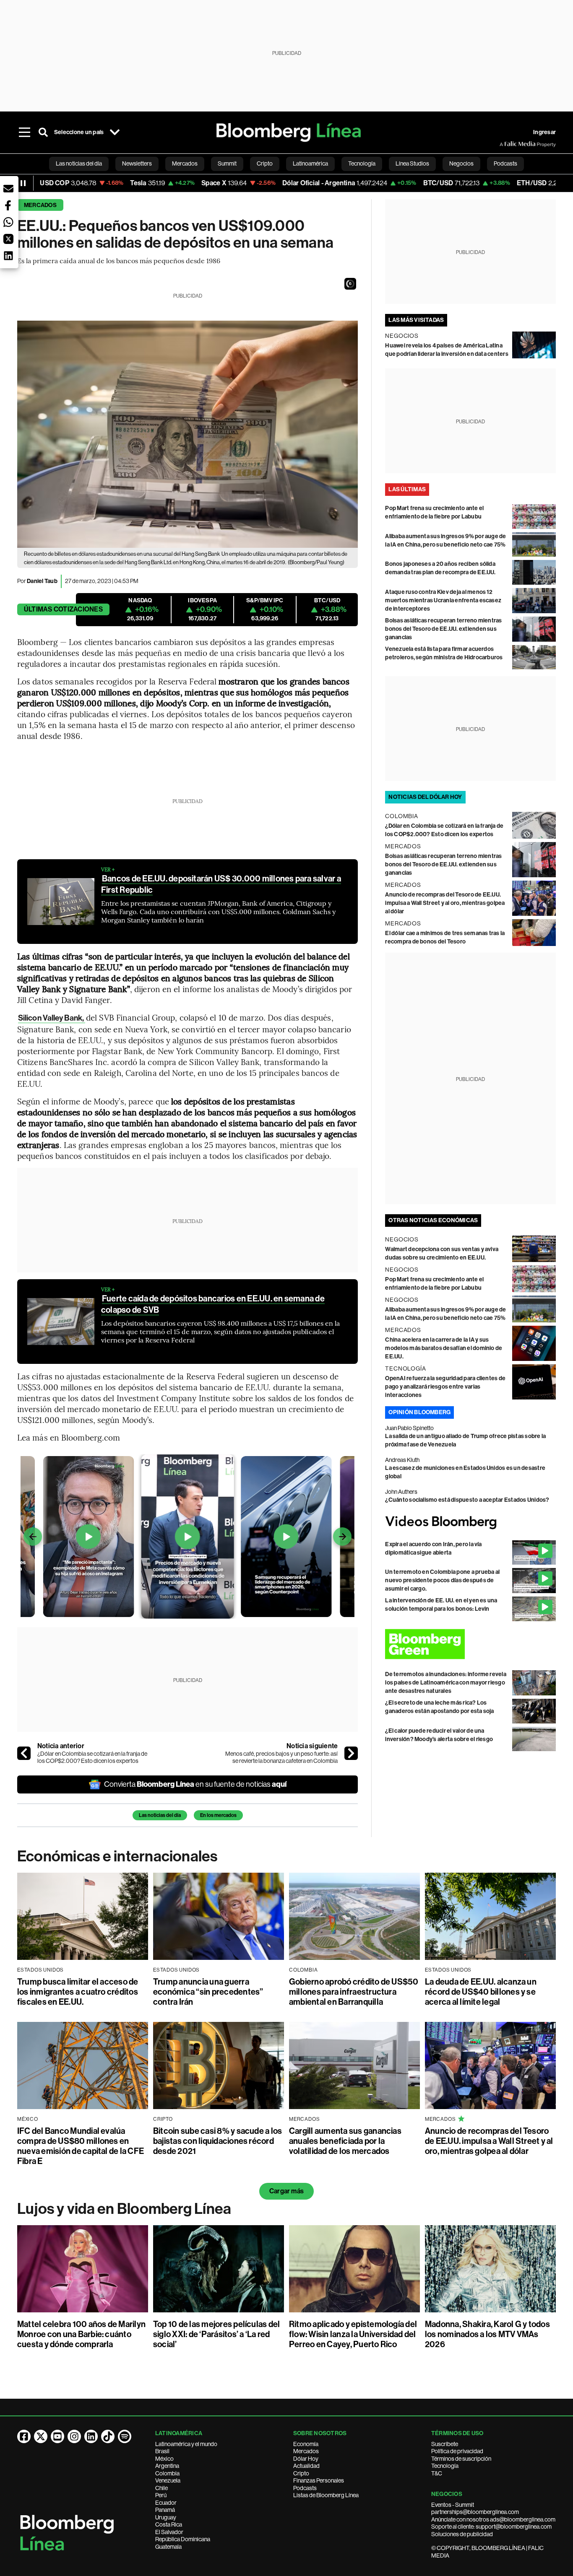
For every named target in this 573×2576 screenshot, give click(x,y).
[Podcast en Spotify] (125, 2436)
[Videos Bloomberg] (470, 1522)
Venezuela (168, 2480)
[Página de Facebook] (24, 2436)
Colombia (167, 2473)
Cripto (301, 2473)
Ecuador (166, 2503)
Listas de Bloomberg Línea (326, 2495)
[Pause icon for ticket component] (23, 183)
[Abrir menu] (25, 132)
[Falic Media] (505, 144)
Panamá (165, 2510)
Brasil (162, 2451)
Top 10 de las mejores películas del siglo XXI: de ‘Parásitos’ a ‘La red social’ (216, 2334)
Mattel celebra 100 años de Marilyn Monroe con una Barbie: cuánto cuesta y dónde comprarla (81, 2334)
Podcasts (305, 2488)
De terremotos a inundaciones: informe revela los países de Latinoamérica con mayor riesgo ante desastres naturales (446, 1683)
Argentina (167, 2466)
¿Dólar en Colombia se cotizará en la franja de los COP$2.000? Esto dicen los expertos (92, 1757)
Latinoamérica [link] (310, 163)
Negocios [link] (461, 163)
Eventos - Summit (453, 2505)
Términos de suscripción (461, 2459)
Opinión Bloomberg (419, 1412)
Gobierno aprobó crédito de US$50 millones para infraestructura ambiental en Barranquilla (354, 1992)
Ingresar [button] (544, 132)
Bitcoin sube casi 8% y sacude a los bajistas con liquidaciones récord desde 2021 (217, 2141)
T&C (437, 2473)
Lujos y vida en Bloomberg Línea (124, 2209)
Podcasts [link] (505, 163)
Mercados (40, 205)
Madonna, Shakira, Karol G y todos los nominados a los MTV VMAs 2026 (487, 2334)
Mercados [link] (185, 163)
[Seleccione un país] (115, 132)
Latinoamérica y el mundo (186, 2444)
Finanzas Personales (319, 2480)
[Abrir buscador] (43, 132)
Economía (306, 2444)
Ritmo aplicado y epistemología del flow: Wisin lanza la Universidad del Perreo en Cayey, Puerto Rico (353, 2334)
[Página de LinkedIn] (91, 2436)
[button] (350, 284)
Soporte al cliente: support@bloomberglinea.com (491, 2527)
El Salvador (169, 2532)
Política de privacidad (457, 2451)
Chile (161, 2488)
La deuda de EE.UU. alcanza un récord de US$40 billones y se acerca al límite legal (481, 1992)
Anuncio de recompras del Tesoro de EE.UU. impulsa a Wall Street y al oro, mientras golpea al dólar (445, 903)
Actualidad (306, 2466)
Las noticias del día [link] (79, 163)
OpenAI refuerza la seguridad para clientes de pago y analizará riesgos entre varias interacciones (445, 1387)
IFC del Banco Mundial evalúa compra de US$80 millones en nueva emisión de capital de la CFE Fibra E (81, 2146)
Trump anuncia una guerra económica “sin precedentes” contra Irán (208, 1992)
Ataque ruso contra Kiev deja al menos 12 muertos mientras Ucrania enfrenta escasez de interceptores (443, 600)
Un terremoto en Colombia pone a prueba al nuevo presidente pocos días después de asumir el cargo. (442, 1580)
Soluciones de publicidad (462, 2534)
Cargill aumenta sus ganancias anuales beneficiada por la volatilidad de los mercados (345, 2141)
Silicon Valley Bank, (52, 1018)
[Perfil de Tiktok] (108, 2436)
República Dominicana (183, 2539)
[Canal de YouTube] (57, 2436)
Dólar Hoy (306, 2459)
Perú (161, 2495)
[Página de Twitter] (41, 2436)
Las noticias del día (160, 1815)
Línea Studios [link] (412, 163)
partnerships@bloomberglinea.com (475, 2512)
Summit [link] (227, 163)
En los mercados (218, 1815)
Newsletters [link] (137, 163)
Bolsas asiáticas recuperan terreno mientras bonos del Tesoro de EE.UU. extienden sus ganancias (443, 629)
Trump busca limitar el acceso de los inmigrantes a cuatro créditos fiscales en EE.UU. (78, 1992)
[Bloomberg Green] (470, 1644)
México (164, 2459)
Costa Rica (169, 2524)
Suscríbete (445, 2444)
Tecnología (445, 2466)
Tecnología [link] (362, 163)
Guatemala (168, 2547)
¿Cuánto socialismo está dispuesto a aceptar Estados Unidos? (467, 1500)
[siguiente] (351, 1753)
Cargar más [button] (286, 2191)
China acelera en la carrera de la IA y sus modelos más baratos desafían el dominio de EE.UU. (444, 1348)
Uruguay (166, 2517)
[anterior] (24, 1753)
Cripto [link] (265, 163)
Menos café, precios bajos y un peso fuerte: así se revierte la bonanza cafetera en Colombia (281, 1757)
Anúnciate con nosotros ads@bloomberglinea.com (493, 2519)
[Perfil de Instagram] (74, 2436)
